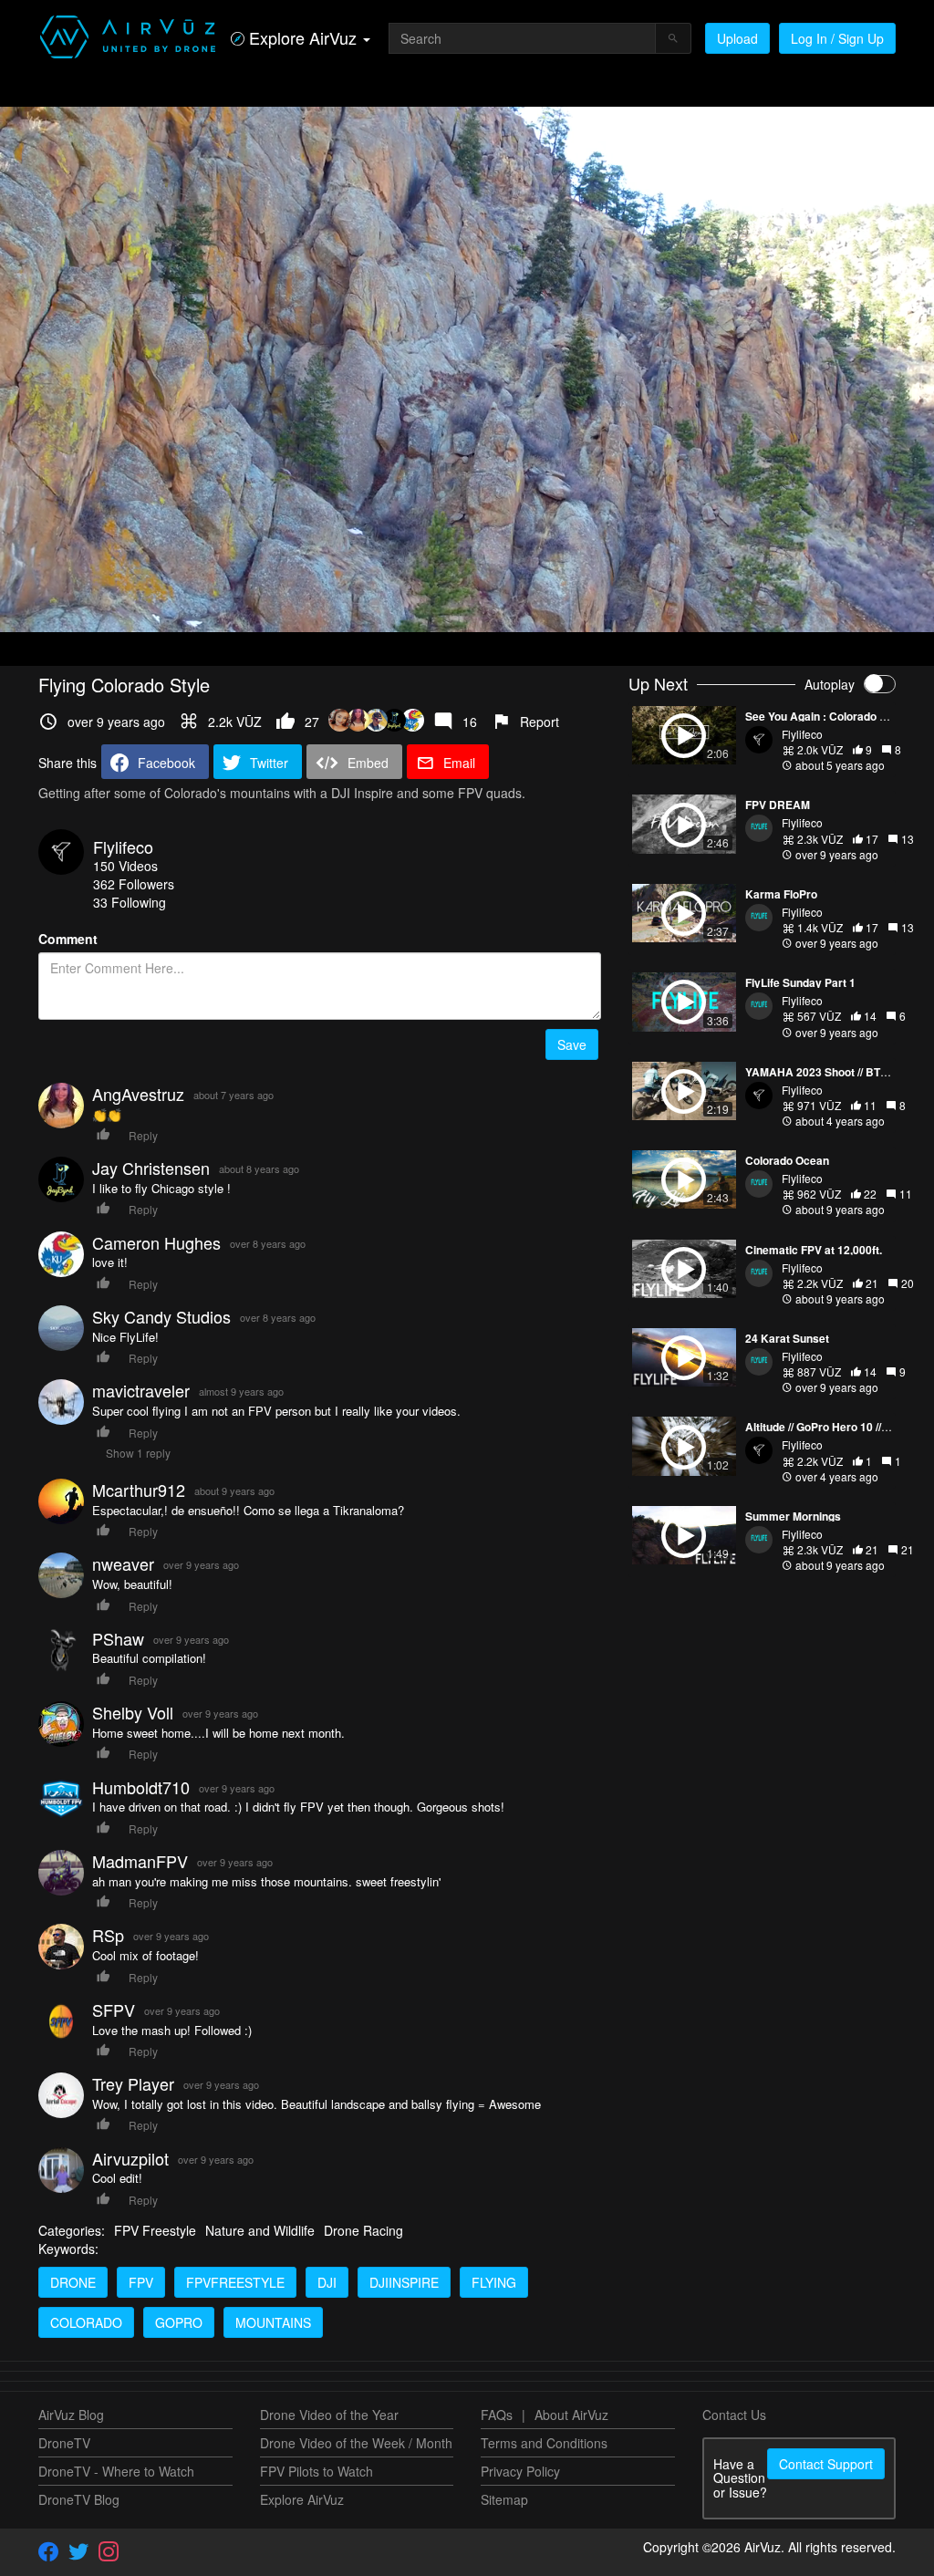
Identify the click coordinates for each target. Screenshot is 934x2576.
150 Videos (125, 866)
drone (73, 2282)
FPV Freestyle (155, 2230)
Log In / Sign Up (837, 38)
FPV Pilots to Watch (317, 2471)
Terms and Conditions (544, 2443)
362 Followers (134, 884)
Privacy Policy (520, 2471)
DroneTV (64, 2443)
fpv (141, 2282)
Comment (68, 939)
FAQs (497, 2415)
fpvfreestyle (235, 2282)
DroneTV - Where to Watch (116, 2471)
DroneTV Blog (79, 2499)
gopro (179, 2322)
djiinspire (404, 2282)
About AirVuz (571, 2415)
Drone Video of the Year (329, 2415)
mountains (273, 2322)
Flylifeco (123, 847)
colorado (86, 2322)
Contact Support (826, 2464)
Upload (737, 38)
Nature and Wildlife (260, 2230)
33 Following (130, 902)
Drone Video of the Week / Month (356, 2443)
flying (494, 2282)
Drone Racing (363, 2230)
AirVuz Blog (71, 2415)
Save (572, 1044)
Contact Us (734, 2415)
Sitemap (504, 2499)
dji (327, 2282)
